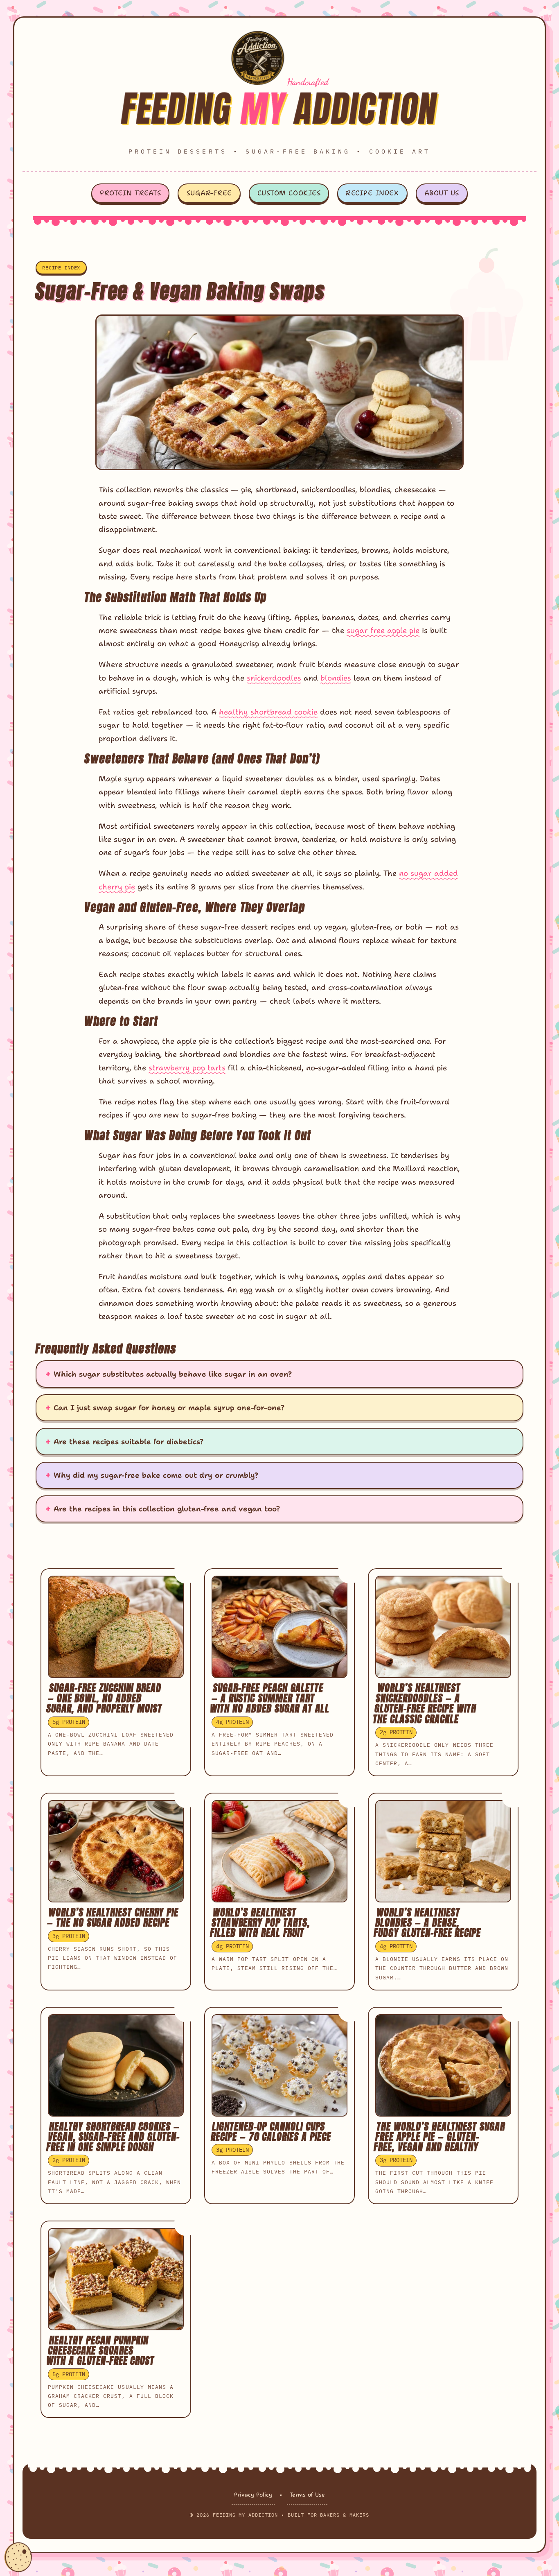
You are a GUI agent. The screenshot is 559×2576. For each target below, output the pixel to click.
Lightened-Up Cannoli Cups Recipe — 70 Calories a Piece (271, 2132)
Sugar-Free (209, 193)
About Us (442, 193)
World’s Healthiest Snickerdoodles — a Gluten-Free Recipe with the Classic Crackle (425, 1703)
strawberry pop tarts (187, 1068)
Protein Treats (130, 193)
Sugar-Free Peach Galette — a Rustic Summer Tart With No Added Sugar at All (270, 1698)
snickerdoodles (274, 678)
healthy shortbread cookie (268, 712)
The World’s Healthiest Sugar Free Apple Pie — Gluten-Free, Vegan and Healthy (440, 2137)
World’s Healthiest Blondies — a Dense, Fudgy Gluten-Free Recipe (427, 1922)
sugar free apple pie (383, 630)
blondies (336, 678)
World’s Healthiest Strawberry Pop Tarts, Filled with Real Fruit (260, 1922)
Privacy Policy (253, 2495)
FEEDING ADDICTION (280, 108)
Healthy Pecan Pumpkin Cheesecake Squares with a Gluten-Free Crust (100, 2350)
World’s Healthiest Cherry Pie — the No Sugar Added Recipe (113, 1917)
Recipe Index (372, 193)
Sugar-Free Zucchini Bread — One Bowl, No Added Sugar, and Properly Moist (104, 1698)
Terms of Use (307, 2495)
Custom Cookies (289, 193)
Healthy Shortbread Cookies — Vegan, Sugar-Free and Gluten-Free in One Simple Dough (113, 2137)
